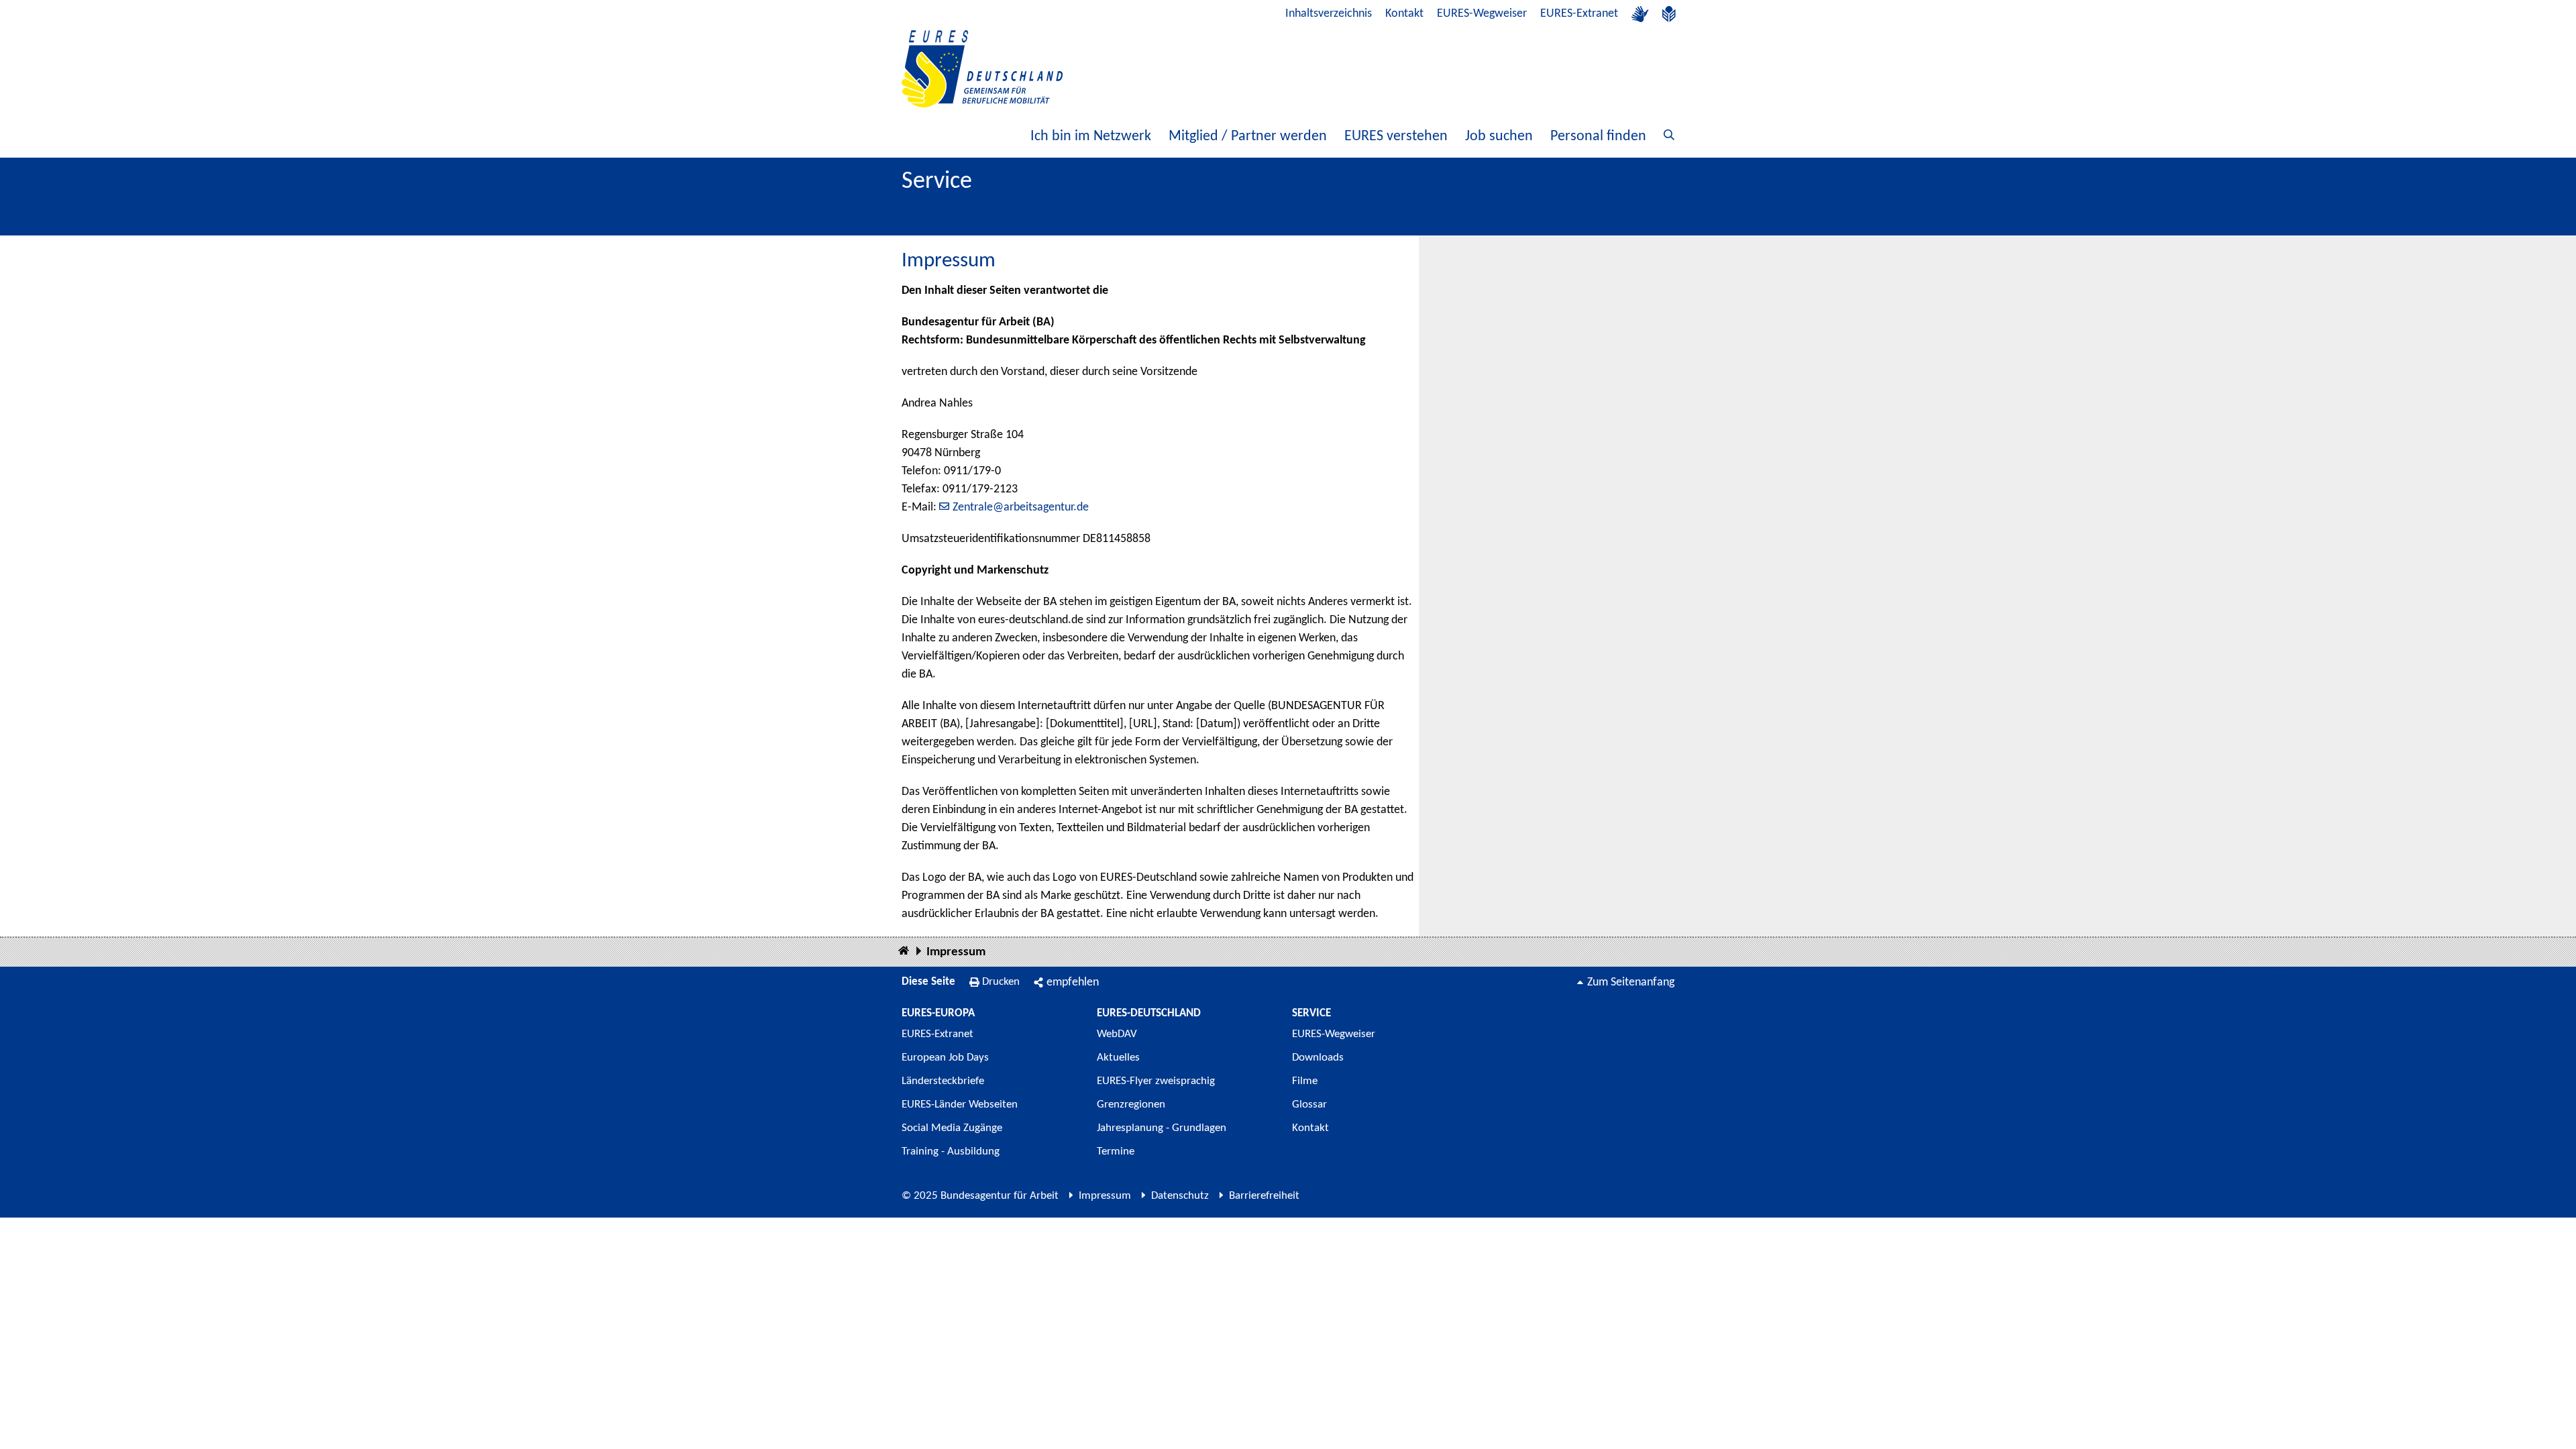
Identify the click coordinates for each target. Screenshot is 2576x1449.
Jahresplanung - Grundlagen (1162, 1128)
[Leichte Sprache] (1669, 14)
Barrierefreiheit (1264, 1196)
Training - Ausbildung (951, 1151)
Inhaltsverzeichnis (1329, 14)
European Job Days (945, 1058)
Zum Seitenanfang (1631, 982)
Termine (1116, 1151)
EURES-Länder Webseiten (960, 1105)
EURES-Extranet (1579, 14)
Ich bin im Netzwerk (1091, 137)
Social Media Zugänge (952, 1128)
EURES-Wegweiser (1482, 14)
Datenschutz (1180, 1196)
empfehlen (1073, 982)
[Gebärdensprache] (1640, 14)
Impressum (956, 952)
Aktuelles (1118, 1058)
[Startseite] (904, 952)
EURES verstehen (1396, 137)
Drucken (1001, 982)
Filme (1305, 1081)
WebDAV (1117, 1034)
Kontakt (1404, 14)
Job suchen (1499, 137)
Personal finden (1598, 137)
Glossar (1309, 1105)
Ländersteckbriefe (943, 1081)
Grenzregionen (1131, 1105)
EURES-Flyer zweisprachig (1156, 1081)
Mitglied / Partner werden (1248, 137)
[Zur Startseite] (982, 69)
